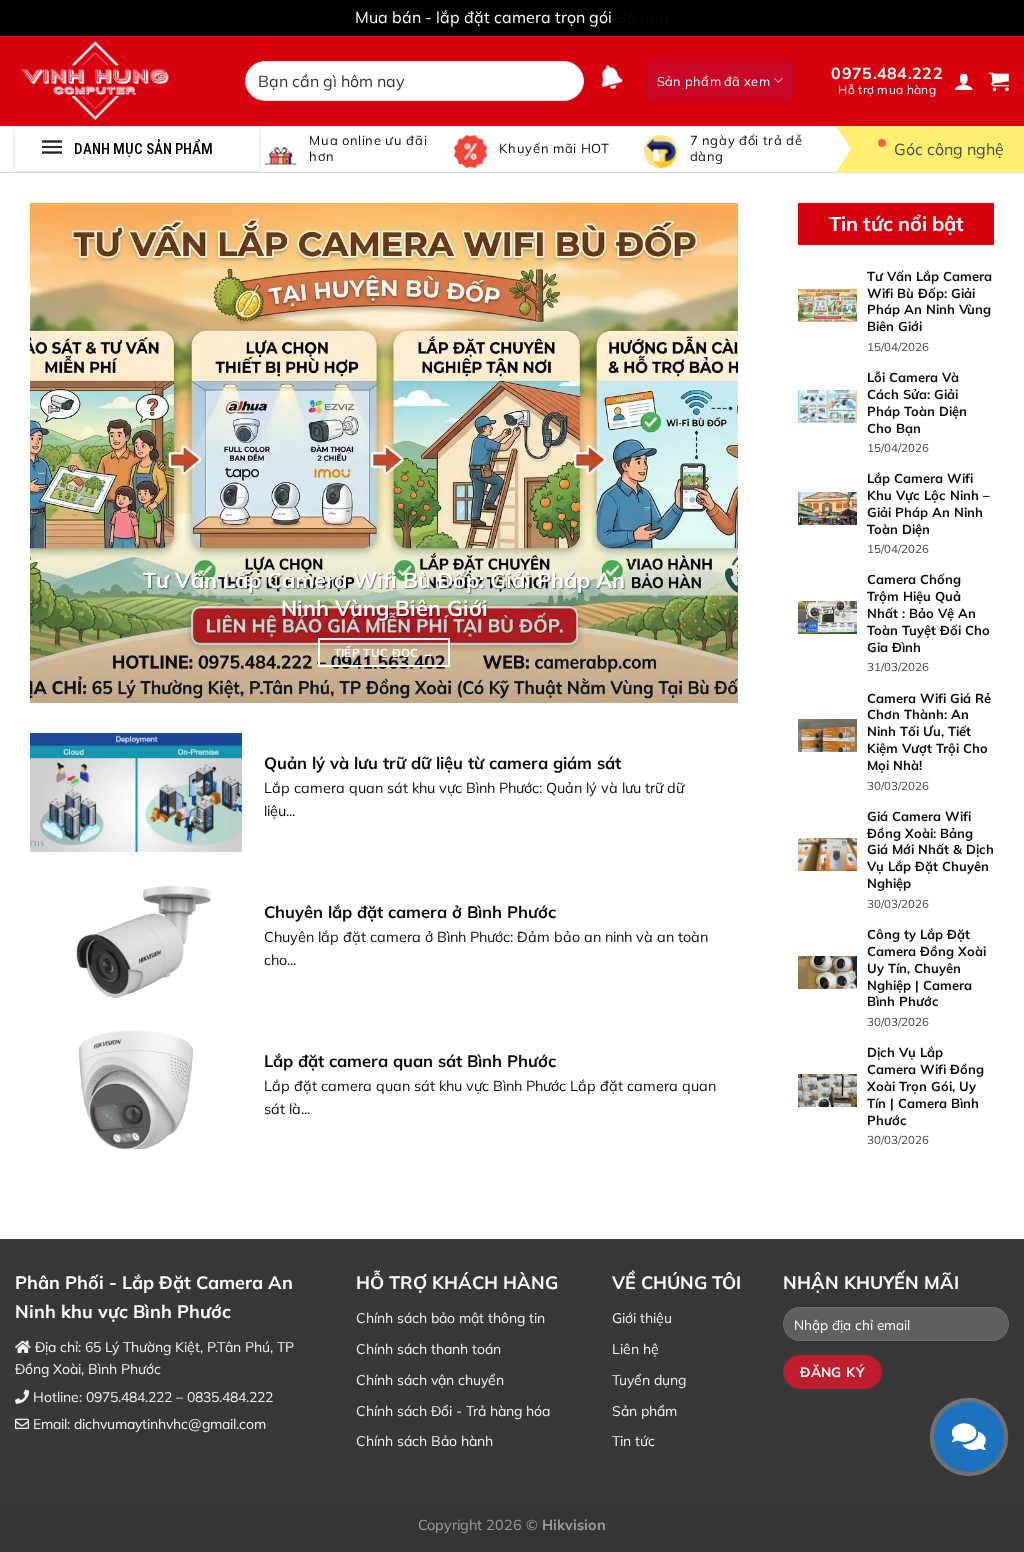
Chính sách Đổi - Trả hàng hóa (453, 1411)
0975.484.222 (887, 80)
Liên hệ (635, 1349)
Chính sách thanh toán (428, 1349)
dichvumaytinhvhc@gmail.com (170, 1424)
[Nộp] (565, 81)
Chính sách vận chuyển (430, 1380)
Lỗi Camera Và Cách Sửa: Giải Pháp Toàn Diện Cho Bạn (917, 402)
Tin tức (633, 1441)
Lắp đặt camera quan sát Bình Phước (410, 1060)
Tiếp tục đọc (384, 652)
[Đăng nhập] (964, 81)
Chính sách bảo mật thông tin (450, 1318)
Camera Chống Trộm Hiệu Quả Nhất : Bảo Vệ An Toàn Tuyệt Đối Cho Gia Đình (928, 613)
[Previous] (69, 453)
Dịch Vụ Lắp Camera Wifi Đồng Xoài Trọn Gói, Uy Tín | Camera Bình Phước (925, 1086)
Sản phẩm (644, 1411)
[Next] (699, 453)
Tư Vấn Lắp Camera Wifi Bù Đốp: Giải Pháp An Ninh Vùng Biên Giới (384, 593)
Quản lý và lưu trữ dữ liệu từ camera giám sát (442, 762)
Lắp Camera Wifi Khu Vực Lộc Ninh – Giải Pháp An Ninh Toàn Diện (928, 503)
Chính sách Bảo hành (424, 1441)
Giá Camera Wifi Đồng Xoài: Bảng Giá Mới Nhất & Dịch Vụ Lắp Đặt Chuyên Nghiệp (930, 849)
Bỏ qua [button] (642, 17)
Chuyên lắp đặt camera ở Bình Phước (410, 911)
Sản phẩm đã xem (713, 81)
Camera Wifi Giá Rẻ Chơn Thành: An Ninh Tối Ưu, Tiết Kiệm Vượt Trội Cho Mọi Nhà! (929, 731)
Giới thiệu (642, 1318)
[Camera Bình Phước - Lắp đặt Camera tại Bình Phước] (115, 81)
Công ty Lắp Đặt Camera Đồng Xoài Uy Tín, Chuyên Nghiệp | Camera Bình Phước (926, 967)
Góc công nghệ (949, 149)
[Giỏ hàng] (999, 81)
